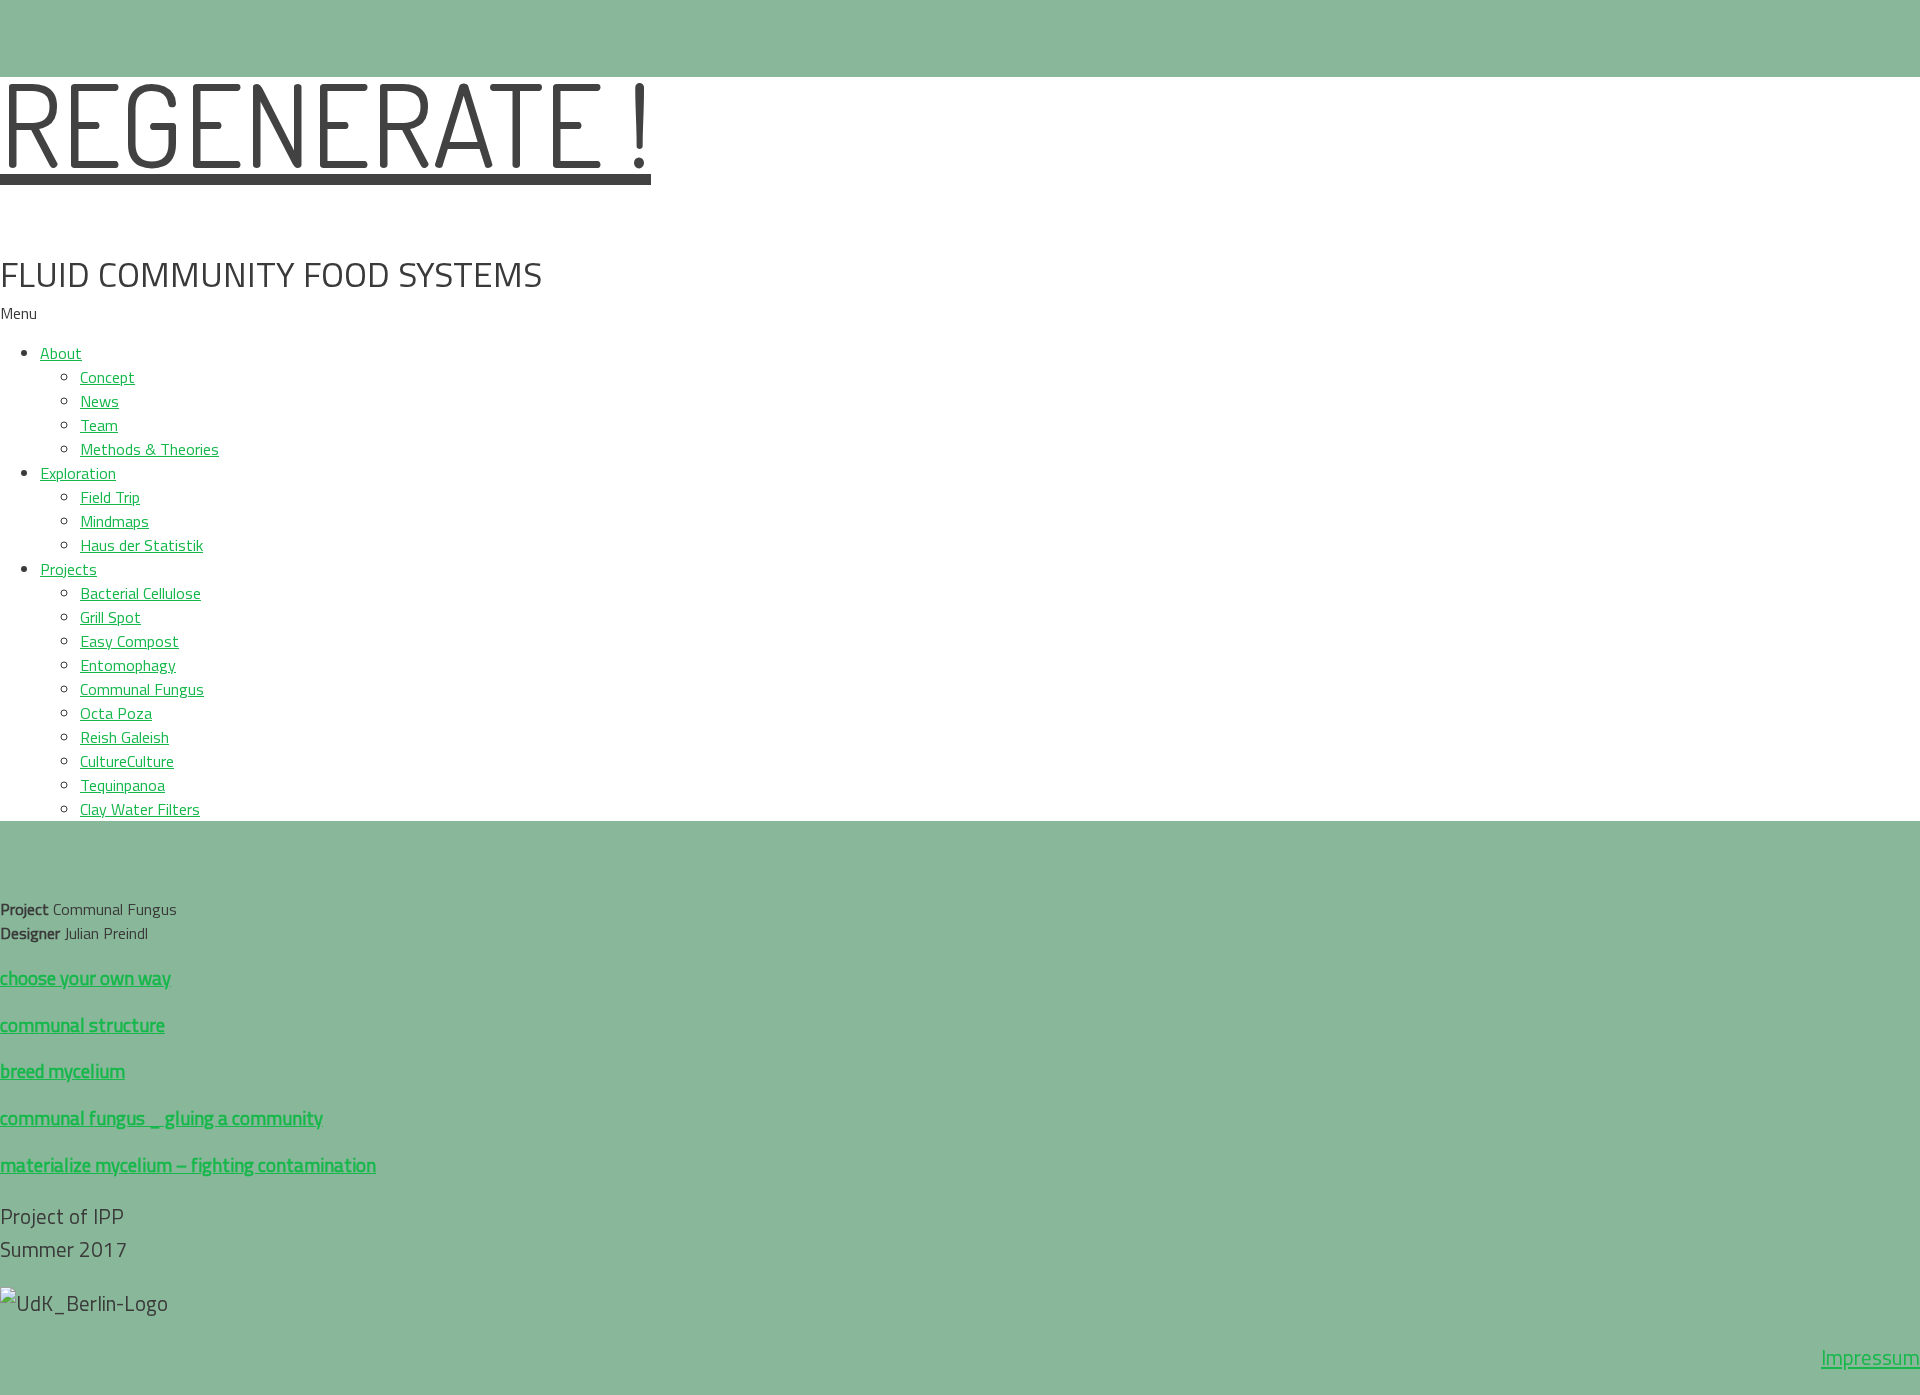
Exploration (78, 473)
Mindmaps (114, 521)
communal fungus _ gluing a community (161, 1118)
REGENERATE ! (325, 122)
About (61, 353)
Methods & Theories (149, 449)
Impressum (1870, 1357)
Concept (107, 377)
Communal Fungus (142, 689)
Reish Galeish (124, 737)
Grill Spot (110, 617)
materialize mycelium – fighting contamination (188, 1165)
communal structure (82, 1025)
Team (99, 425)
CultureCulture (127, 761)
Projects (68, 569)
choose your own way (85, 978)
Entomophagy (128, 665)
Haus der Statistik (141, 545)
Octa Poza (116, 713)
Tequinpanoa (122, 785)
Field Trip (110, 497)
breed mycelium (62, 1071)
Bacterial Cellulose (140, 593)
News (99, 401)
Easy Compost (129, 641)
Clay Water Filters (140, 809)
